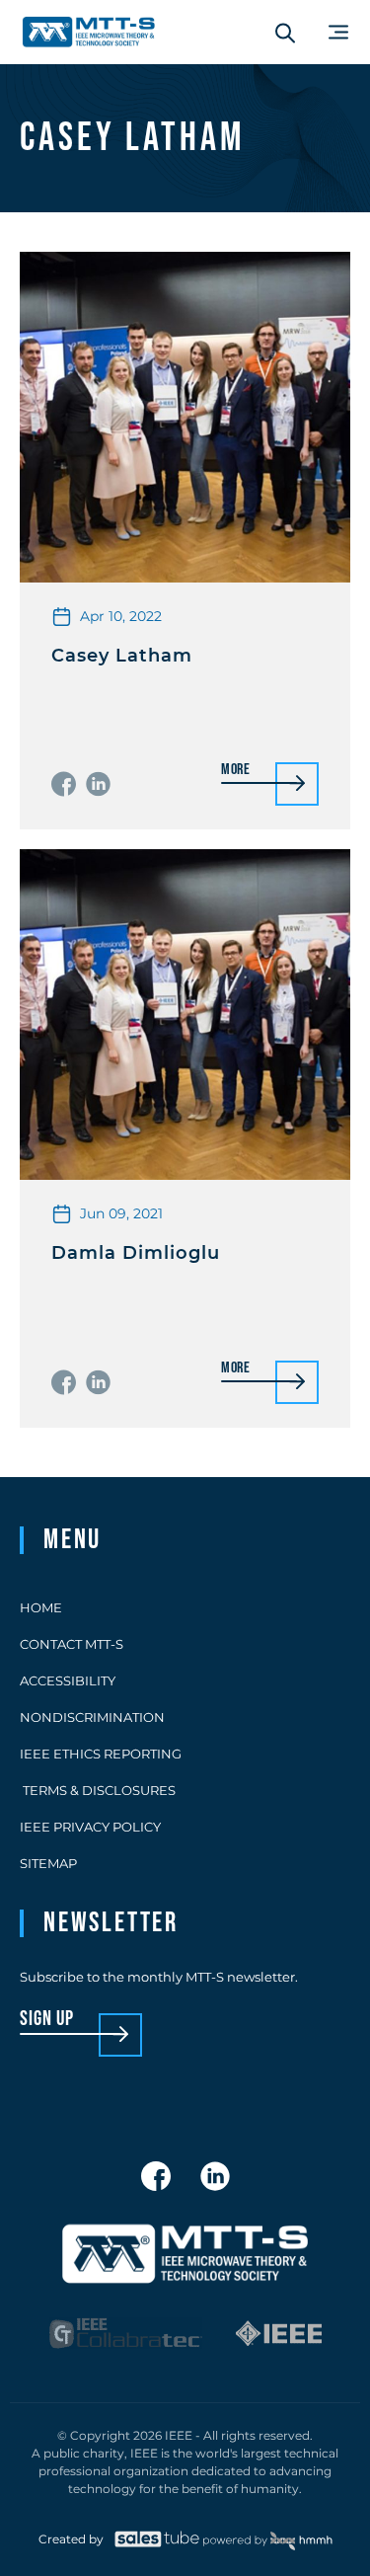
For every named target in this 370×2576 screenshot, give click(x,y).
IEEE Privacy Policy (90, 1827)
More (236, 771)
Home (41, 1607)
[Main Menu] (338, 32)
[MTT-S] (89, 32)
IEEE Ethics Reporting (101, 1754)
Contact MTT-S (72, 1644)
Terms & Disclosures (98, 1790)
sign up (47, 2020)
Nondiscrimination (92, 1717)
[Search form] (285, 33)
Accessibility (68, 1680)
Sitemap (48, 1863)
